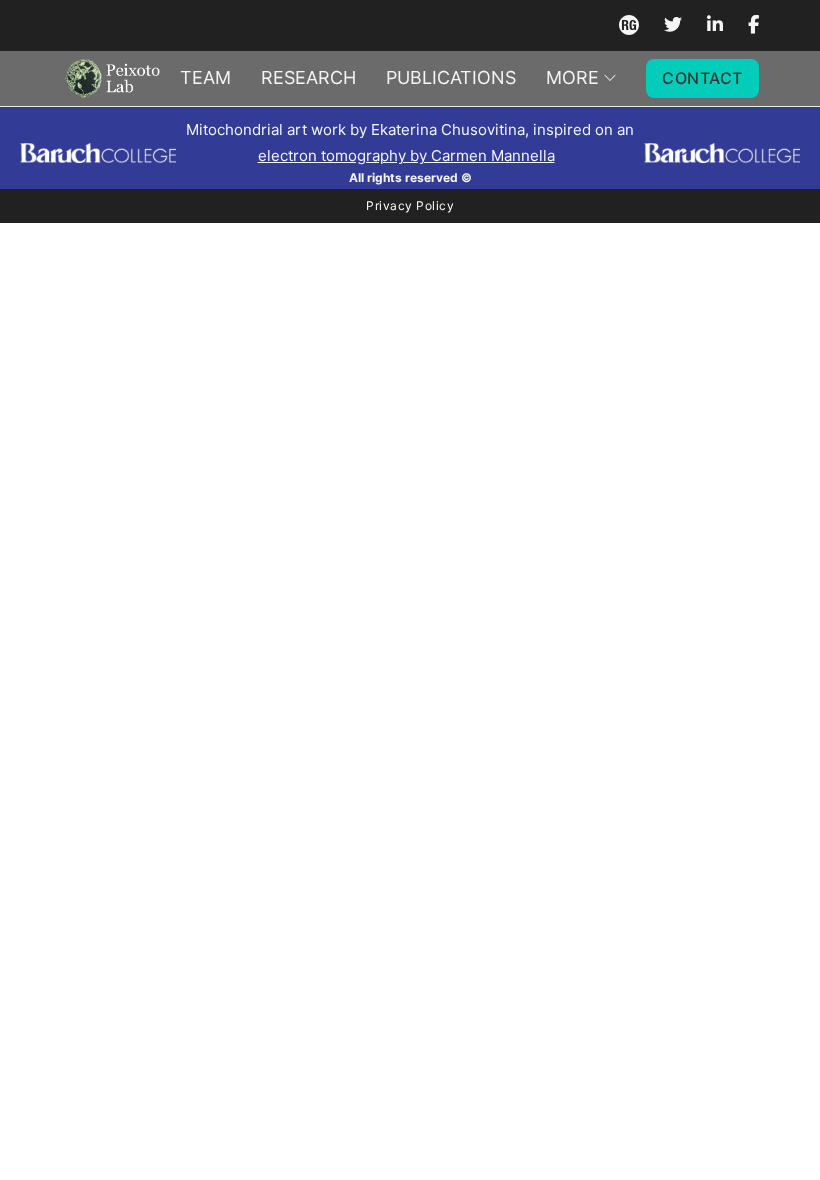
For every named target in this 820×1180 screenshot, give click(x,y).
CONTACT (702, 78)
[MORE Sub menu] (610, 78)
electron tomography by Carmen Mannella (406, 155)
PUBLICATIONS (451, 77)
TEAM (205, 77)
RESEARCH (308, 77)
